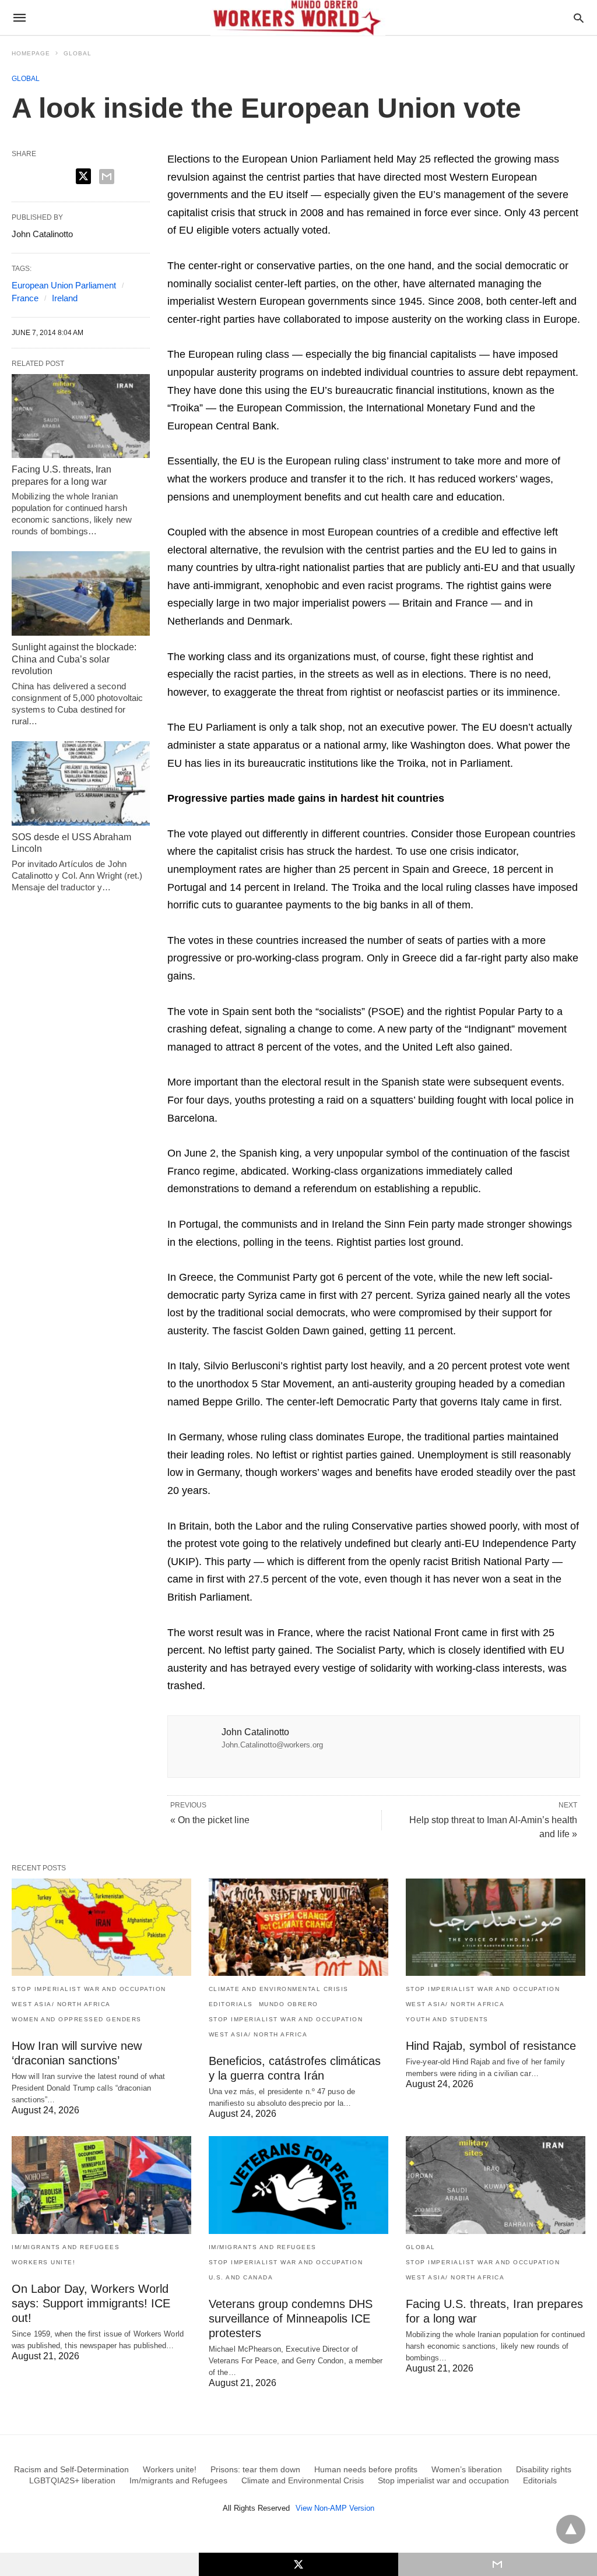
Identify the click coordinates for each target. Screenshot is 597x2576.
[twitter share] (83, 176)
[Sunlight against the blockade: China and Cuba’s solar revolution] (81, 593)
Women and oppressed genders (77, 2019)
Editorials (231, 2004)
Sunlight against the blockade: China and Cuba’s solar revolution (74, 659)
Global (78, 53)
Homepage (31, 53)
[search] (579, 18)
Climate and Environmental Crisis (279, 1989)
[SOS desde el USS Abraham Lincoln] (81, 783)
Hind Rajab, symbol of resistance (491, 2046)
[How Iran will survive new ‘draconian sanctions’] (101, 1927)
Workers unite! (43, 2262)
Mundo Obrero (289, 2004)
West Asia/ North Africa (61, 2004)
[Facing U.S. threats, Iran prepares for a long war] (81, 416)
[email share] (107, 177)
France (25, 298)
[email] (498, 2564)
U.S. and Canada (241, 2277)
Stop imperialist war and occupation (89, 1989)
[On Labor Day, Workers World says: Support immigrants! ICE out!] (101, 2185)
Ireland (65, 298)
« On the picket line (210, 1820)
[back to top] (571, 2529)
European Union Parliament (64, 285)
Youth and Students (447, 2019)
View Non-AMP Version (335, 2508)
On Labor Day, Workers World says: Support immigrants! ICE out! (91, 2303)
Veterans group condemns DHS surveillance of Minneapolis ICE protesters (291, 2318)
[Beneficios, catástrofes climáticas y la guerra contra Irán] (298, 1927)
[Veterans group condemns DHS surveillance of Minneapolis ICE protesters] (298, 2185)
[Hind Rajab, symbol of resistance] (496, 1927)
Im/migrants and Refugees (66, 2247)
